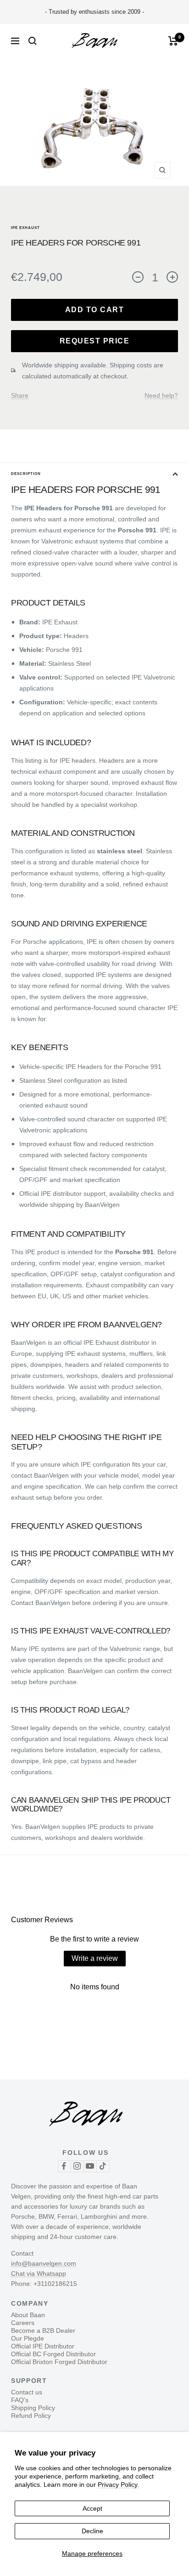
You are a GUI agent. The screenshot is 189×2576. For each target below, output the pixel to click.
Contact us (27, 2392)
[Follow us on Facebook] (64, 2166)
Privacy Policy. (118, 2485)
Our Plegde (28, 2338)
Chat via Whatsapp (39, 2273)
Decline (92, 2531)
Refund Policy (31, 2416)
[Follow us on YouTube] (90, 2166)
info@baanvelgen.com (44, 2263)
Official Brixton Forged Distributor (59, 2362)
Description (26, 474)
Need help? (161, 395)
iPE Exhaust (25, 228)
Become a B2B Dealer (43, 2330)
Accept (92, 2508)
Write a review (95, 1958)
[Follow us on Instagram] (77, 2166)
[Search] (33, 41)
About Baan (28, 2315)
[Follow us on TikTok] (103, 2166)
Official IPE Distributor (43, 2346)
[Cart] (173, 41)
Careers (23, 2323)
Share (20, 395)
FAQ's (20, 2400)
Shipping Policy (33, 2408)
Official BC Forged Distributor (53, 2354)
